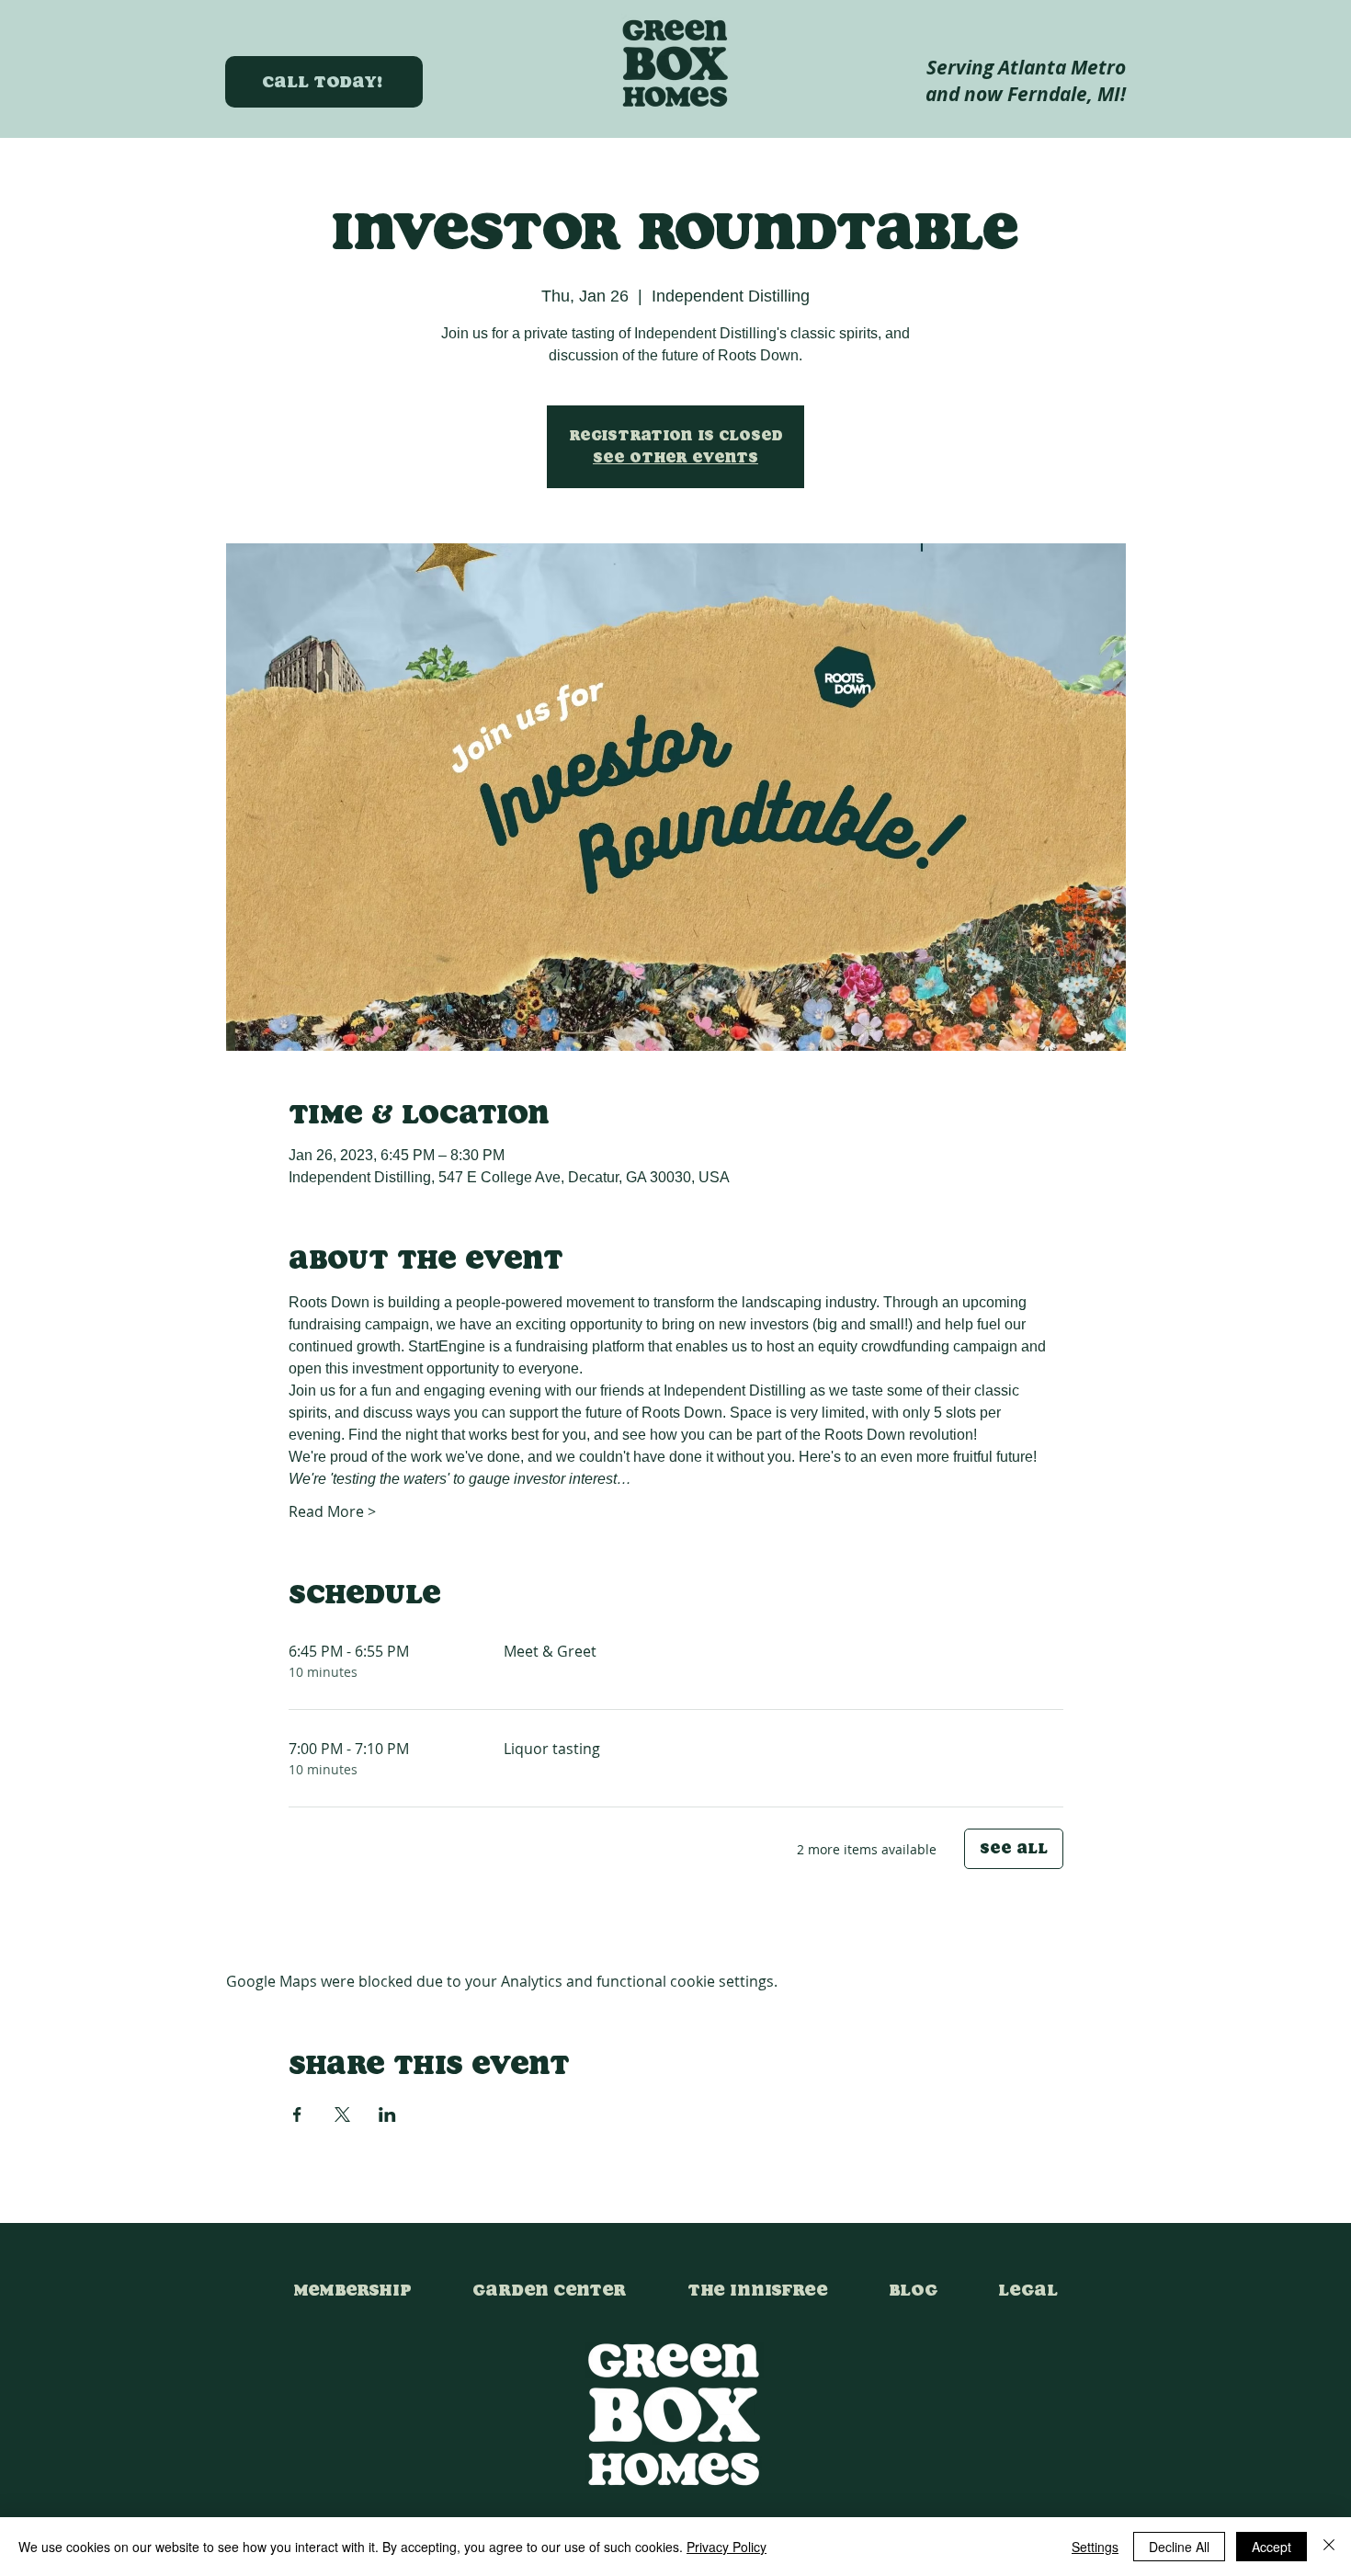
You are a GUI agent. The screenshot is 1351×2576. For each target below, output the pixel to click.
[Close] (1329, 2547)
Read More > (332, 1511)
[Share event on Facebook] (297, 2114)
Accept (1272, 2547)
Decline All (1179, 2547)
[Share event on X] (342, 2114)
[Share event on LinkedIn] (387, 2114)
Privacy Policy (727, 2547)
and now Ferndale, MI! (1026, 94)
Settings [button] (1095, 2547)
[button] (1028, 2282)
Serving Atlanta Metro (1026, 68)
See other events (675, 457)
